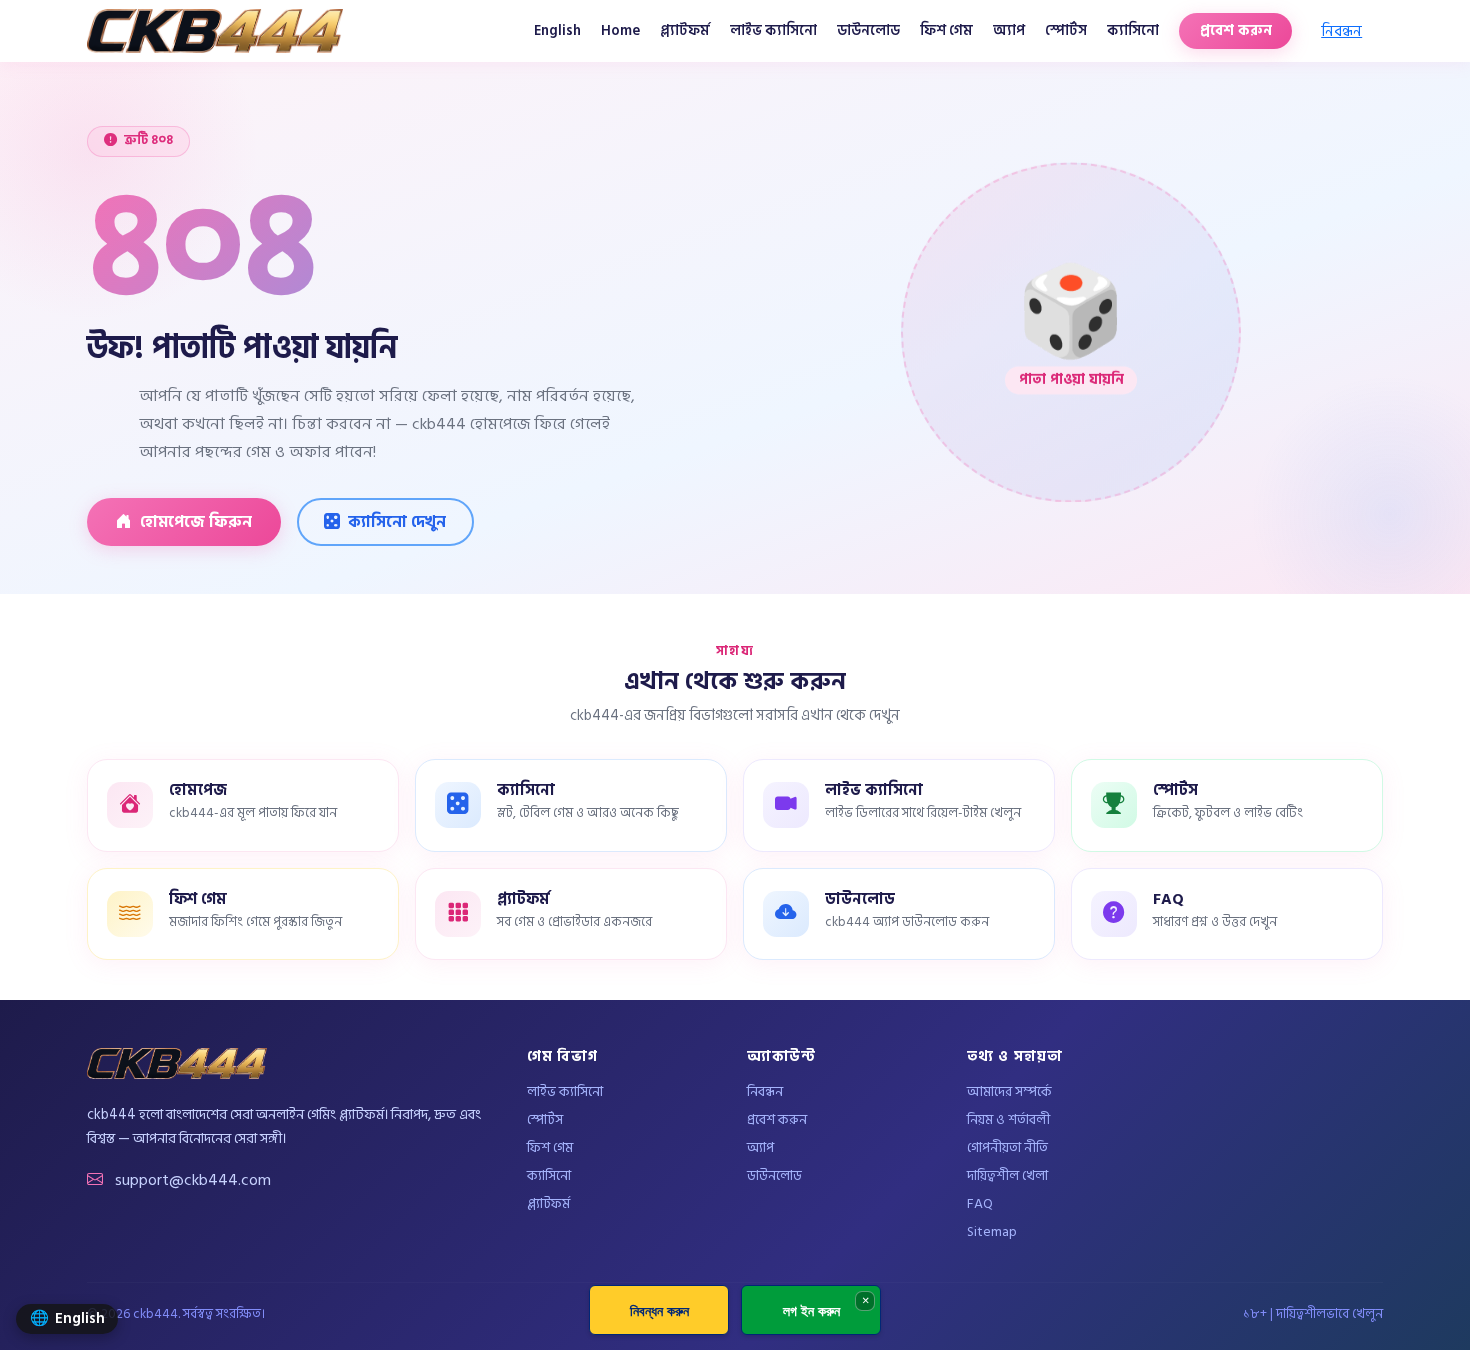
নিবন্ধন (1341, 31)
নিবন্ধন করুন (659, 1310)
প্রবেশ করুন (1236, 30)
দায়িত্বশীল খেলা (1007, 1176)
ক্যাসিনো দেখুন (397, 522)
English (557, 30)
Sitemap (992, 1232)
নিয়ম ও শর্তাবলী (1008, 1120)
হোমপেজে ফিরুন (196, 522)
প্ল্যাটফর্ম (685, 30)
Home (620, 30)
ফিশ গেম (946, 30)
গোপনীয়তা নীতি (1007, 1148)
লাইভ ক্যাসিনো (773, 30)
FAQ (980, 1204)
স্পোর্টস (1066, 30)
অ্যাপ (1009, 30)
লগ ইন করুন (811, 1310)
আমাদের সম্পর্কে (1009, 1092)
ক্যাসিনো (1133, 30)
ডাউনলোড (868, 30)
